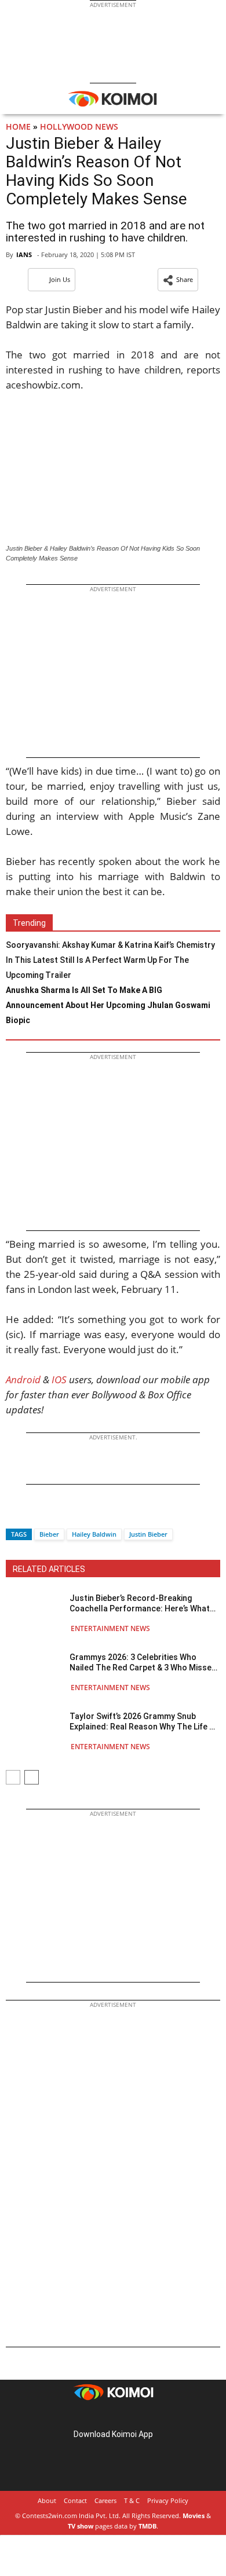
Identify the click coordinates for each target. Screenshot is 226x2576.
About (47, 2500)
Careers (105, 2500)
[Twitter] (34, 1514)
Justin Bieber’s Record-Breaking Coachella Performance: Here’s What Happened (140, 1604)
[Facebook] (14, 1514)
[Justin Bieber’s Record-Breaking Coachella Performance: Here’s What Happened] (35, 1613)
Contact (75, 2500)
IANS (24, 254)
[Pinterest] (113, 2416)
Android (23, 1379)
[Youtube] (145, 2416)
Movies (194, 2515)
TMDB (147, 2526)
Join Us (60, 279)
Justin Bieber (148, 1534)
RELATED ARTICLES (49, 1569)
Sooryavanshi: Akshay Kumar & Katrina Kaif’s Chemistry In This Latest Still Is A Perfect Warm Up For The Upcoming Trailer (110, 960)
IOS (59, 1379)
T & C (132, 2500)
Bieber (49, 1534)
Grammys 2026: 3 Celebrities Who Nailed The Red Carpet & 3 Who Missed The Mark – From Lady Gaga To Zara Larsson (143, 1663)
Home (18, 127)
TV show (81, 2526)
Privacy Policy (168, 2500)
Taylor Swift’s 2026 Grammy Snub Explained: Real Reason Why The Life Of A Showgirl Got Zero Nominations (144, 1722)
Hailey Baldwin (94, 1534)
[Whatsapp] (54, 1514)
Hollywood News (79, 127)
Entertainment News (110, 1628)
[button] (178, 280)
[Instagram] (97, 2416)
